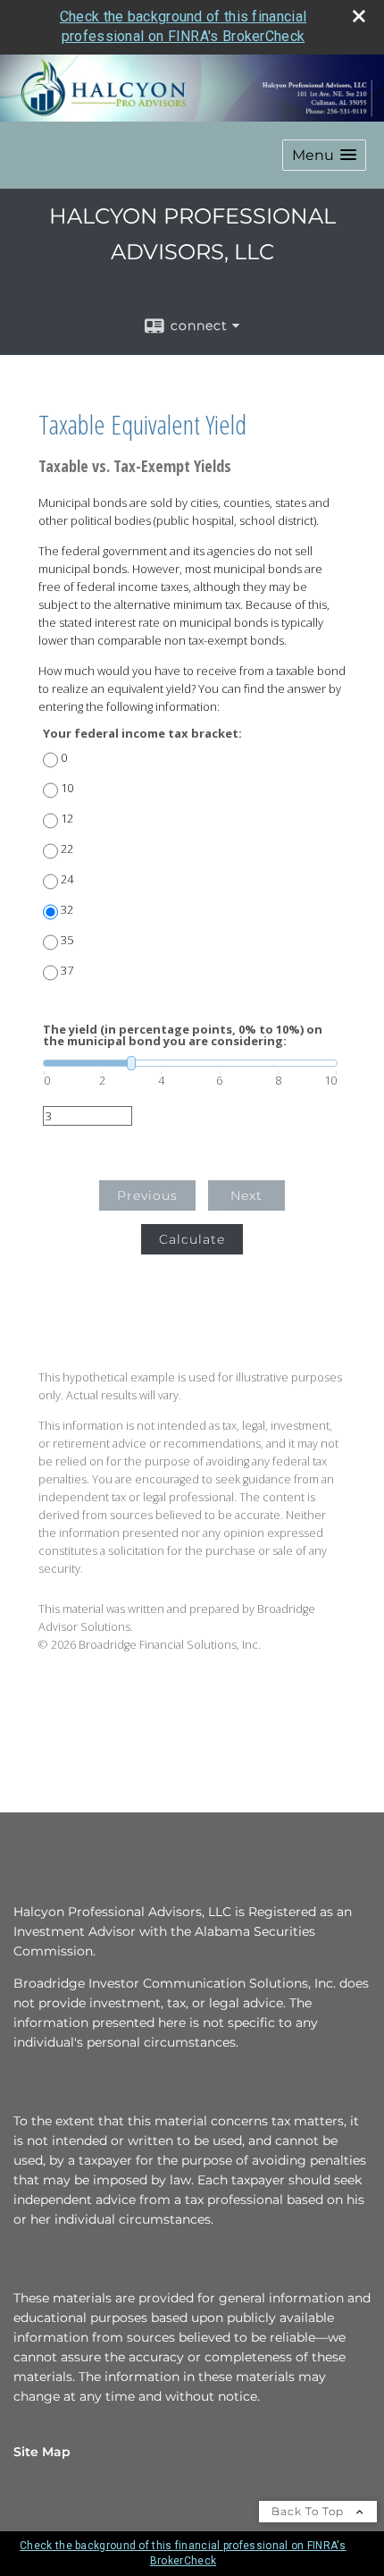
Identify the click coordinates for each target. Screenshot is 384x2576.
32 (67, 910)
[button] (324, 155)
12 (67, 819)
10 (67, 788)
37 (67, 971)
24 (67, 879)
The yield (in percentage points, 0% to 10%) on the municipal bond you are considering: (183, 1035)
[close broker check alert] (359, 16)
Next (246, 1195)
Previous (147, 1195)
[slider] (190, 1063)
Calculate (192, 1239)
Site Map (42, 2452)
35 (67, 940)
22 (67, 849)
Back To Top (309, 2511)
